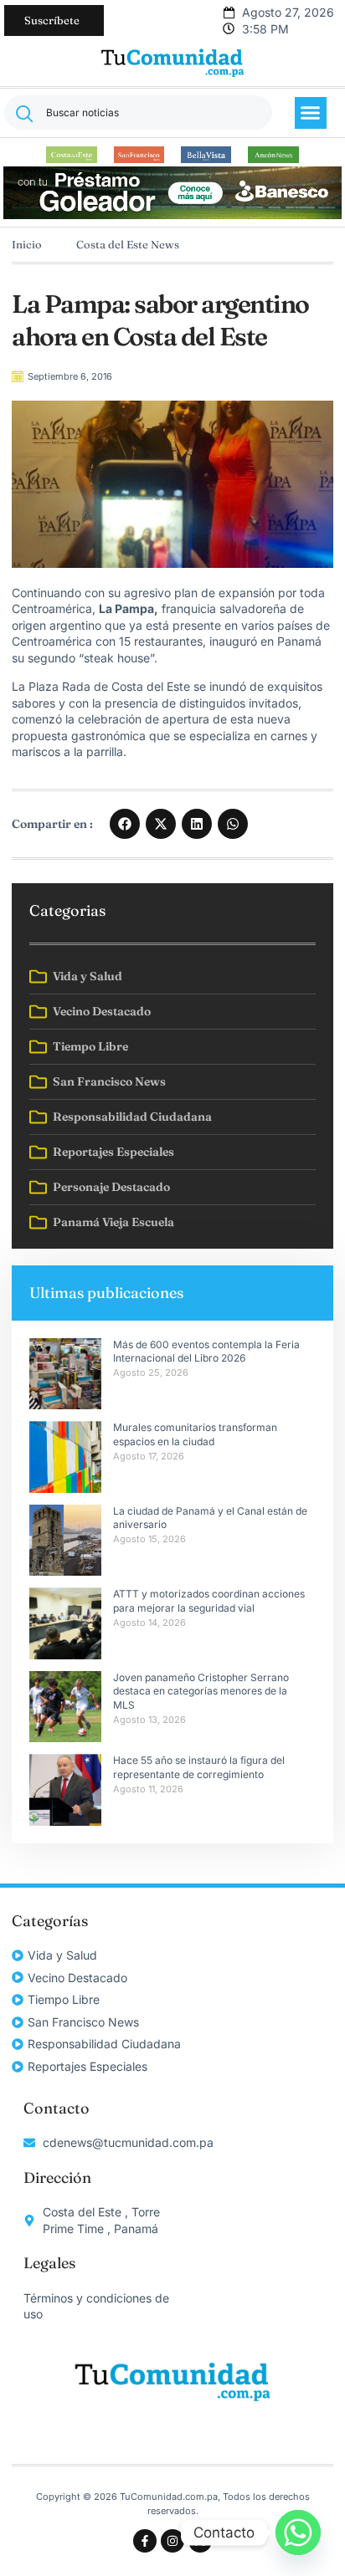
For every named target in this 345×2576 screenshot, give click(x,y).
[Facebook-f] (145, 2541)
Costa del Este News (128, 244)
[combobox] (138, 112)
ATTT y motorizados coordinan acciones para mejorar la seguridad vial (209, 1601)
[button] (311, 113)
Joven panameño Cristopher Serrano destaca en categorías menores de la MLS (201, 1692)
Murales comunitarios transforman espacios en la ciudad (195, 1434)
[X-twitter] (200, 2541)
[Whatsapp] (298, 2533)
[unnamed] (172, 215)
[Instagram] (172, 2541)
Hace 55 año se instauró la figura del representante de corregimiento (199, 1767)
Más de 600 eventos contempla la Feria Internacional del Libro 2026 (206, 1352)
